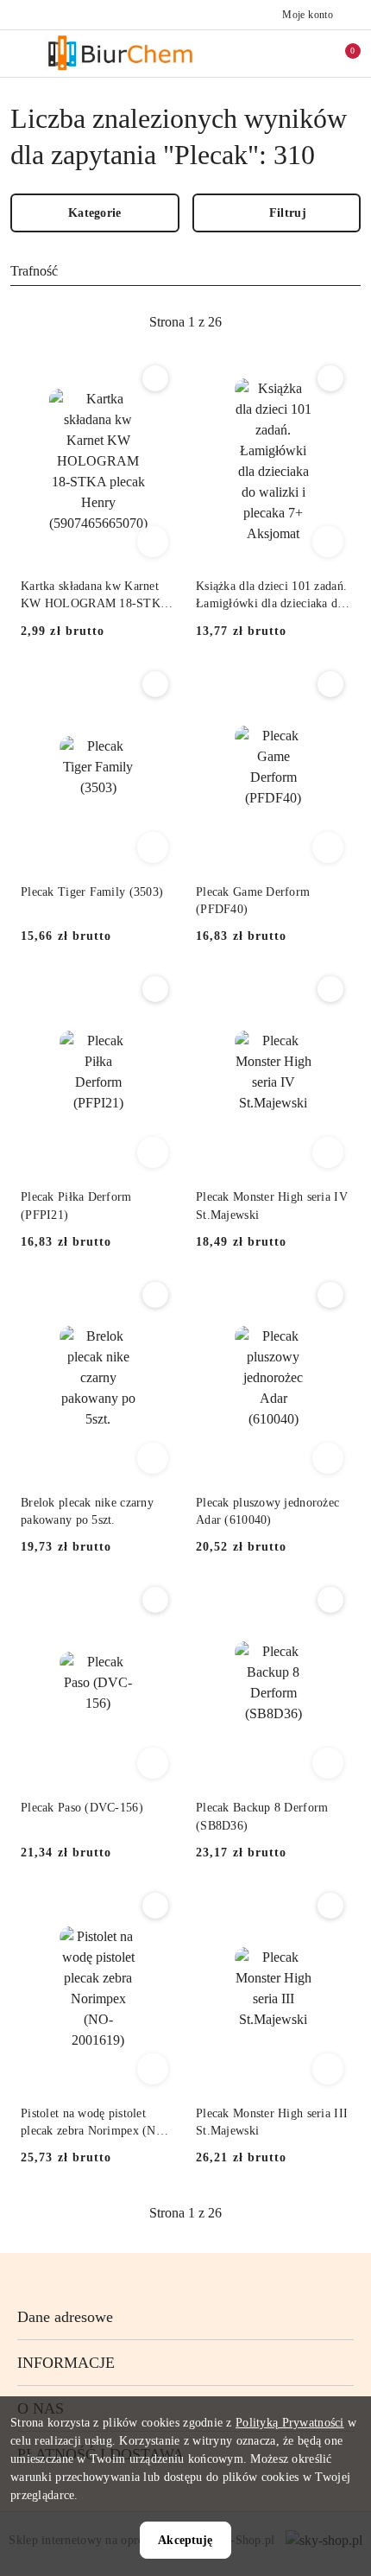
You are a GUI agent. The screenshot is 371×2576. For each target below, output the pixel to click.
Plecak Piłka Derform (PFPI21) (76, 1206)
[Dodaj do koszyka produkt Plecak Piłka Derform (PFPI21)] (153, 1152)
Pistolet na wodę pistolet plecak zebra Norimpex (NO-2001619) (95, 2123)
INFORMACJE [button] (66, 2363)
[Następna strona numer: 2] (280, 322)
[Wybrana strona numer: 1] (185, 322)
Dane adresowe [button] (65, 2317)
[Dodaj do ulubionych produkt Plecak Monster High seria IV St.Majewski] (330, 989)
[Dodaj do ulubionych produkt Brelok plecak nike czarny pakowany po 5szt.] (155, 1295)
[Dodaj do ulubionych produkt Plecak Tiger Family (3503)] (155, 684)
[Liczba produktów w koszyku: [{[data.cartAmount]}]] (341, 54)
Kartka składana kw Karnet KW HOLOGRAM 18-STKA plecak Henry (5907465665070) (94, 596)
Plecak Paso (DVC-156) (82, 1808)
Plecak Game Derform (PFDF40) (253, 901)
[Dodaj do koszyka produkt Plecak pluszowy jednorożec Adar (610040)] (328, 1458)
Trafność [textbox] (34, 271)
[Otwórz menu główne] (20, 53)
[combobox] (185, 271)
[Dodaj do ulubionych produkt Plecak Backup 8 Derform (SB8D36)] (330, 1600)
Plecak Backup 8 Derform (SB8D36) (262, 1816)
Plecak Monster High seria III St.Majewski (272, 2122)
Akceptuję (185, 2540)
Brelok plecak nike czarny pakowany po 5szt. (87, 1511)
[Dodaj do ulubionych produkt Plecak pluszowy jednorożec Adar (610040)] (330, 1295)
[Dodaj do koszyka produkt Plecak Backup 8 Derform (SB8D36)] (328, 1763)
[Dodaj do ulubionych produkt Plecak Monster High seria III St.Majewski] (330, 1906)
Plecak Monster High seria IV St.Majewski (272, 1206)
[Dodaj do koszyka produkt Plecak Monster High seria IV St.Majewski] (328, 1152)
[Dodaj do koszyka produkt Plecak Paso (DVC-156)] (153, 1763)
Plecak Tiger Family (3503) (92, 892)
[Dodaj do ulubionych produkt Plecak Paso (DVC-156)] (155, 1600)
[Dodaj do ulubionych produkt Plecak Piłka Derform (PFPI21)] (155, 989)
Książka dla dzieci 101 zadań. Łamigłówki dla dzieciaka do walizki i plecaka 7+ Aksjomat (271, 596)
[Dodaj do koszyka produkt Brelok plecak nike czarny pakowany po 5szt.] (153, 1458)
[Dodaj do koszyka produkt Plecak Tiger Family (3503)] (153, 847)
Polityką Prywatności (290, 2423)
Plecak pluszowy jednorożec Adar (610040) (267, 1511)
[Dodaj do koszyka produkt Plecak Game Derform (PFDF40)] (328, 847)
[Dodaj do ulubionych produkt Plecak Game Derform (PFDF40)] (330, 684)
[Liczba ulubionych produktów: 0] (305, 54)
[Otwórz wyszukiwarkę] (268, 54)
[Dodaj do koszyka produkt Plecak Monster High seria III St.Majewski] (328, 2069)
